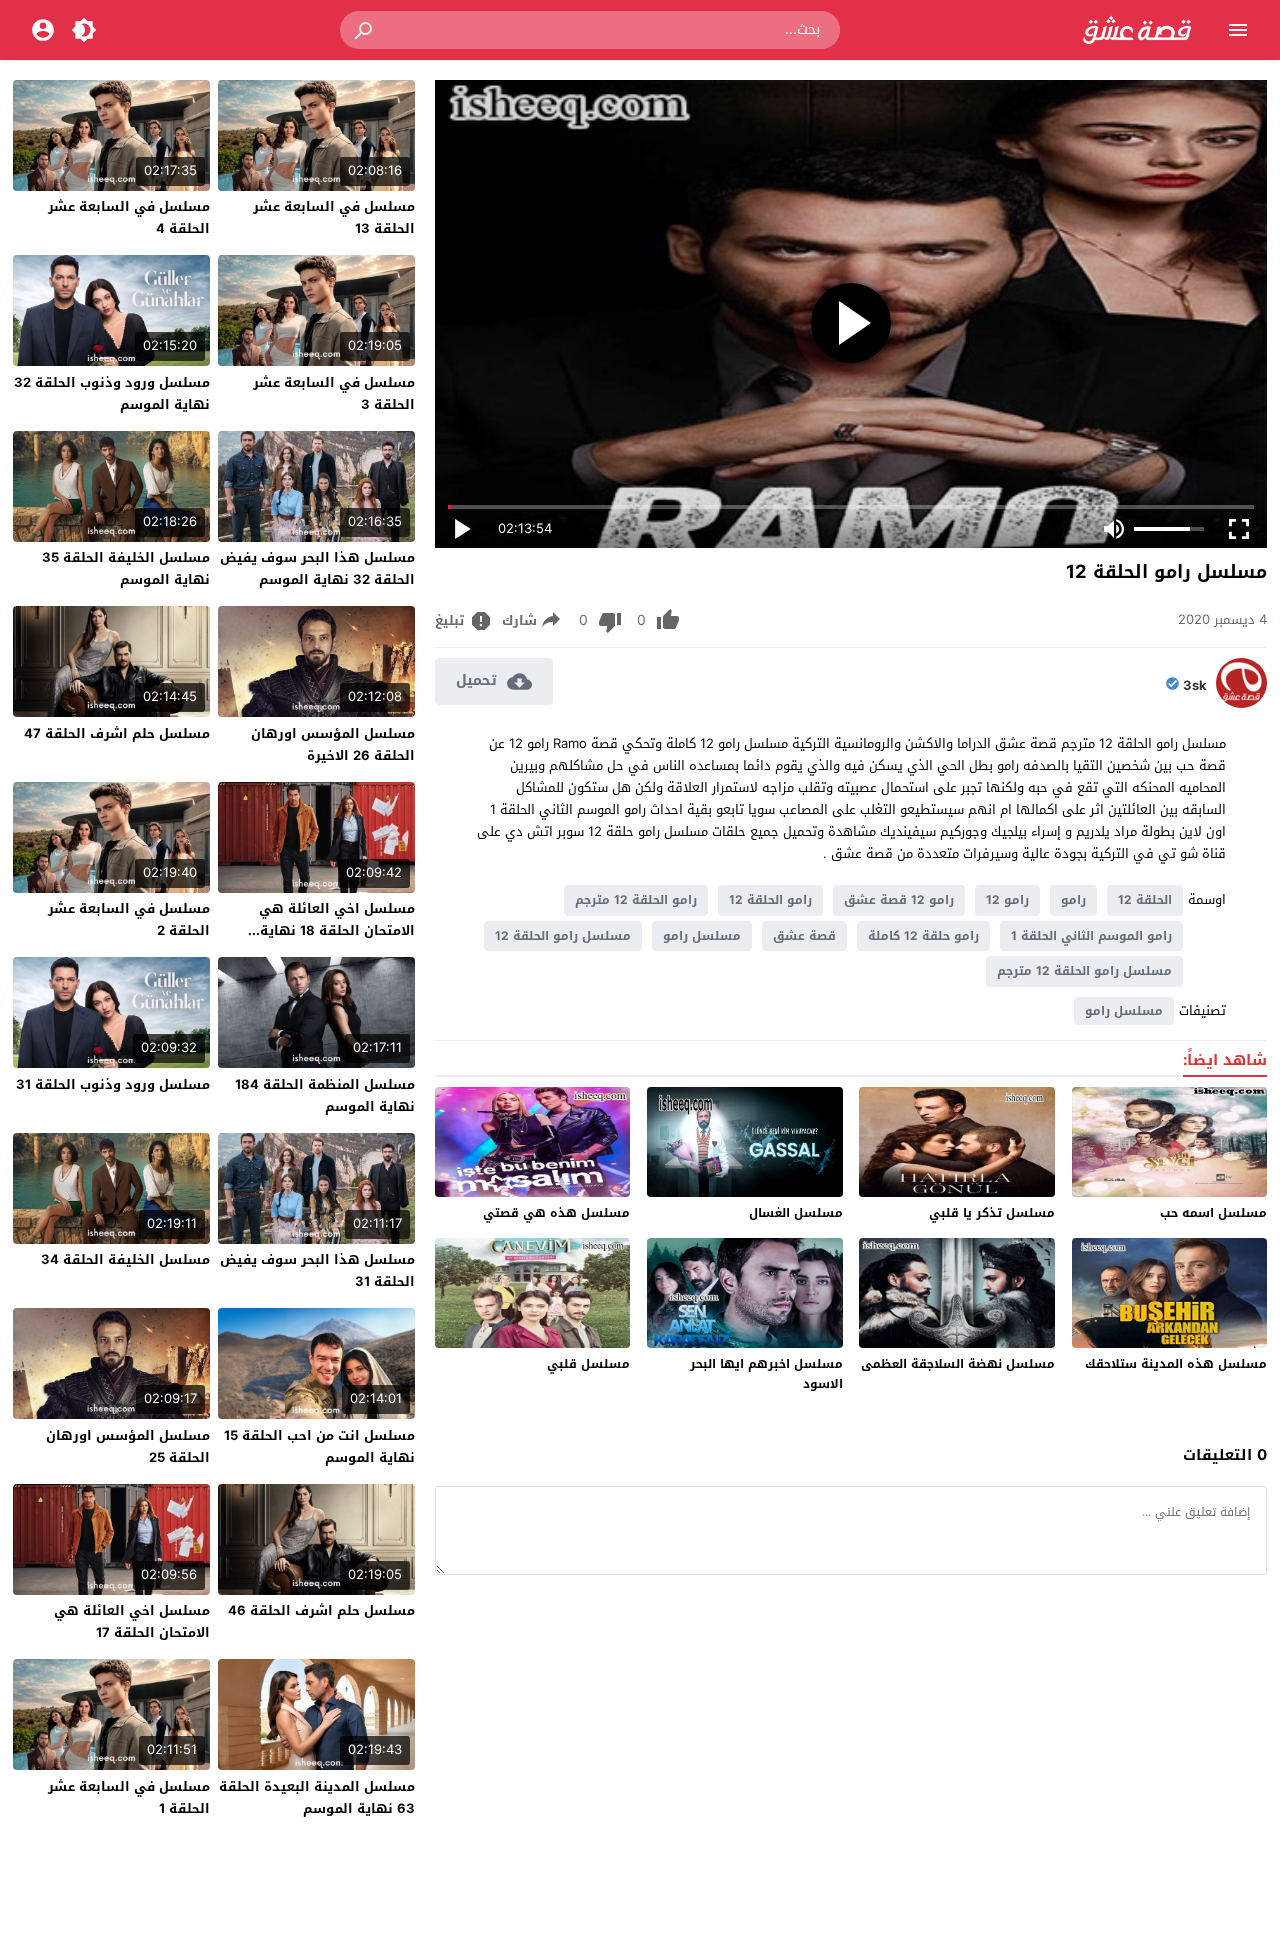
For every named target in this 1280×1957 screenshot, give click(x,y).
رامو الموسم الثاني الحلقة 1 (1091, 936)
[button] (365, 30)
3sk (1195, 686)
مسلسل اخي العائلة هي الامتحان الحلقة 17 (132, 1621)
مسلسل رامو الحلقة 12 (563, 936)
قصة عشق (804, 936)
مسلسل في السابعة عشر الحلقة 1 (129, 1797)
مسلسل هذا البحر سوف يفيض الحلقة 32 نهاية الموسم (317, 568)
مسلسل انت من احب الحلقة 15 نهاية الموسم (319, 1446)
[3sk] (1241, 703)
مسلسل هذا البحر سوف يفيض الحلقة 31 (317, 1270)
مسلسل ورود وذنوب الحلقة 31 (113, 1084)
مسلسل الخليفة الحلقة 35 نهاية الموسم (126, 568)
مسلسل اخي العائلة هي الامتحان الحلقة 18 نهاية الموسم (337, 930)
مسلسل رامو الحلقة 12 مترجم (1084, 971)
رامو (1073, 900)
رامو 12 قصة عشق (899, 900)
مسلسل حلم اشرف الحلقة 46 (321, 1610)
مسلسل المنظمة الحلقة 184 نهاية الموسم (325, 1095)
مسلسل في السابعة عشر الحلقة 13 (334, 217)
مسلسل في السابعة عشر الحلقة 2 (129, 919)
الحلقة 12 (1145, 900)
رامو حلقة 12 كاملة (923, 936)
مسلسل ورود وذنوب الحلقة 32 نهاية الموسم (112, 393)
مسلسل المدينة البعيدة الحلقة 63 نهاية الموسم (317, 1797)
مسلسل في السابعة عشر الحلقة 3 (334, 393)
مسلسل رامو (702, 936)
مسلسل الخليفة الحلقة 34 (125, 1259)
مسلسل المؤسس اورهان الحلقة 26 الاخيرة (333, 744)
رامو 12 (1007, 900)
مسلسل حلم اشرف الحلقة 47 (117, 733)
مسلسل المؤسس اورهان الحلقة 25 (128, 1446)
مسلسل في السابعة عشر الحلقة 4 (129, 217)
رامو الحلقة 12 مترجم (636, 900)
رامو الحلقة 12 (770, 900)
